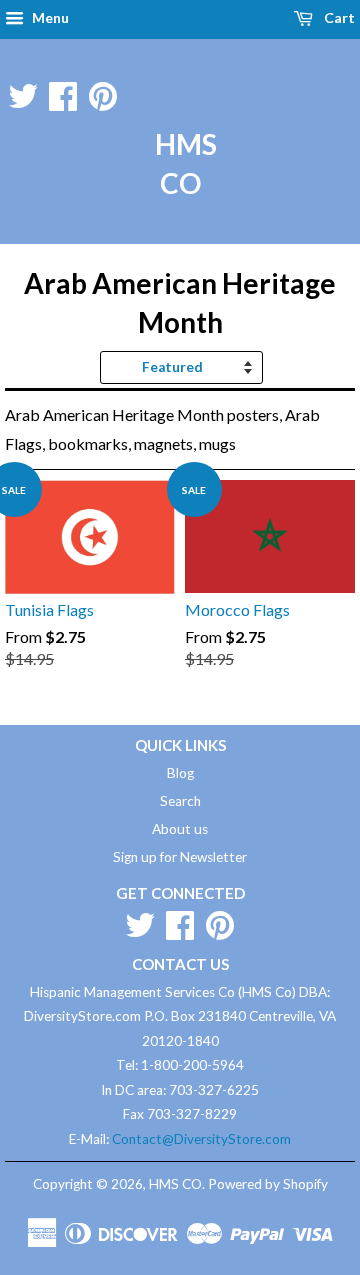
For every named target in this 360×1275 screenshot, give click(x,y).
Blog (180, 773)
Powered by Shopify (268, 1184)
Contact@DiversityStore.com (201, 1139)
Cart (338, 17)
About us (180, 829)
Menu (49, 17)
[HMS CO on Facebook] (63, 92)
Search (180, 801)
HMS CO (180, 163)
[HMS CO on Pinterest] (103, 92)
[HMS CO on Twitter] (23, 92)
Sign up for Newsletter (180, 857)
